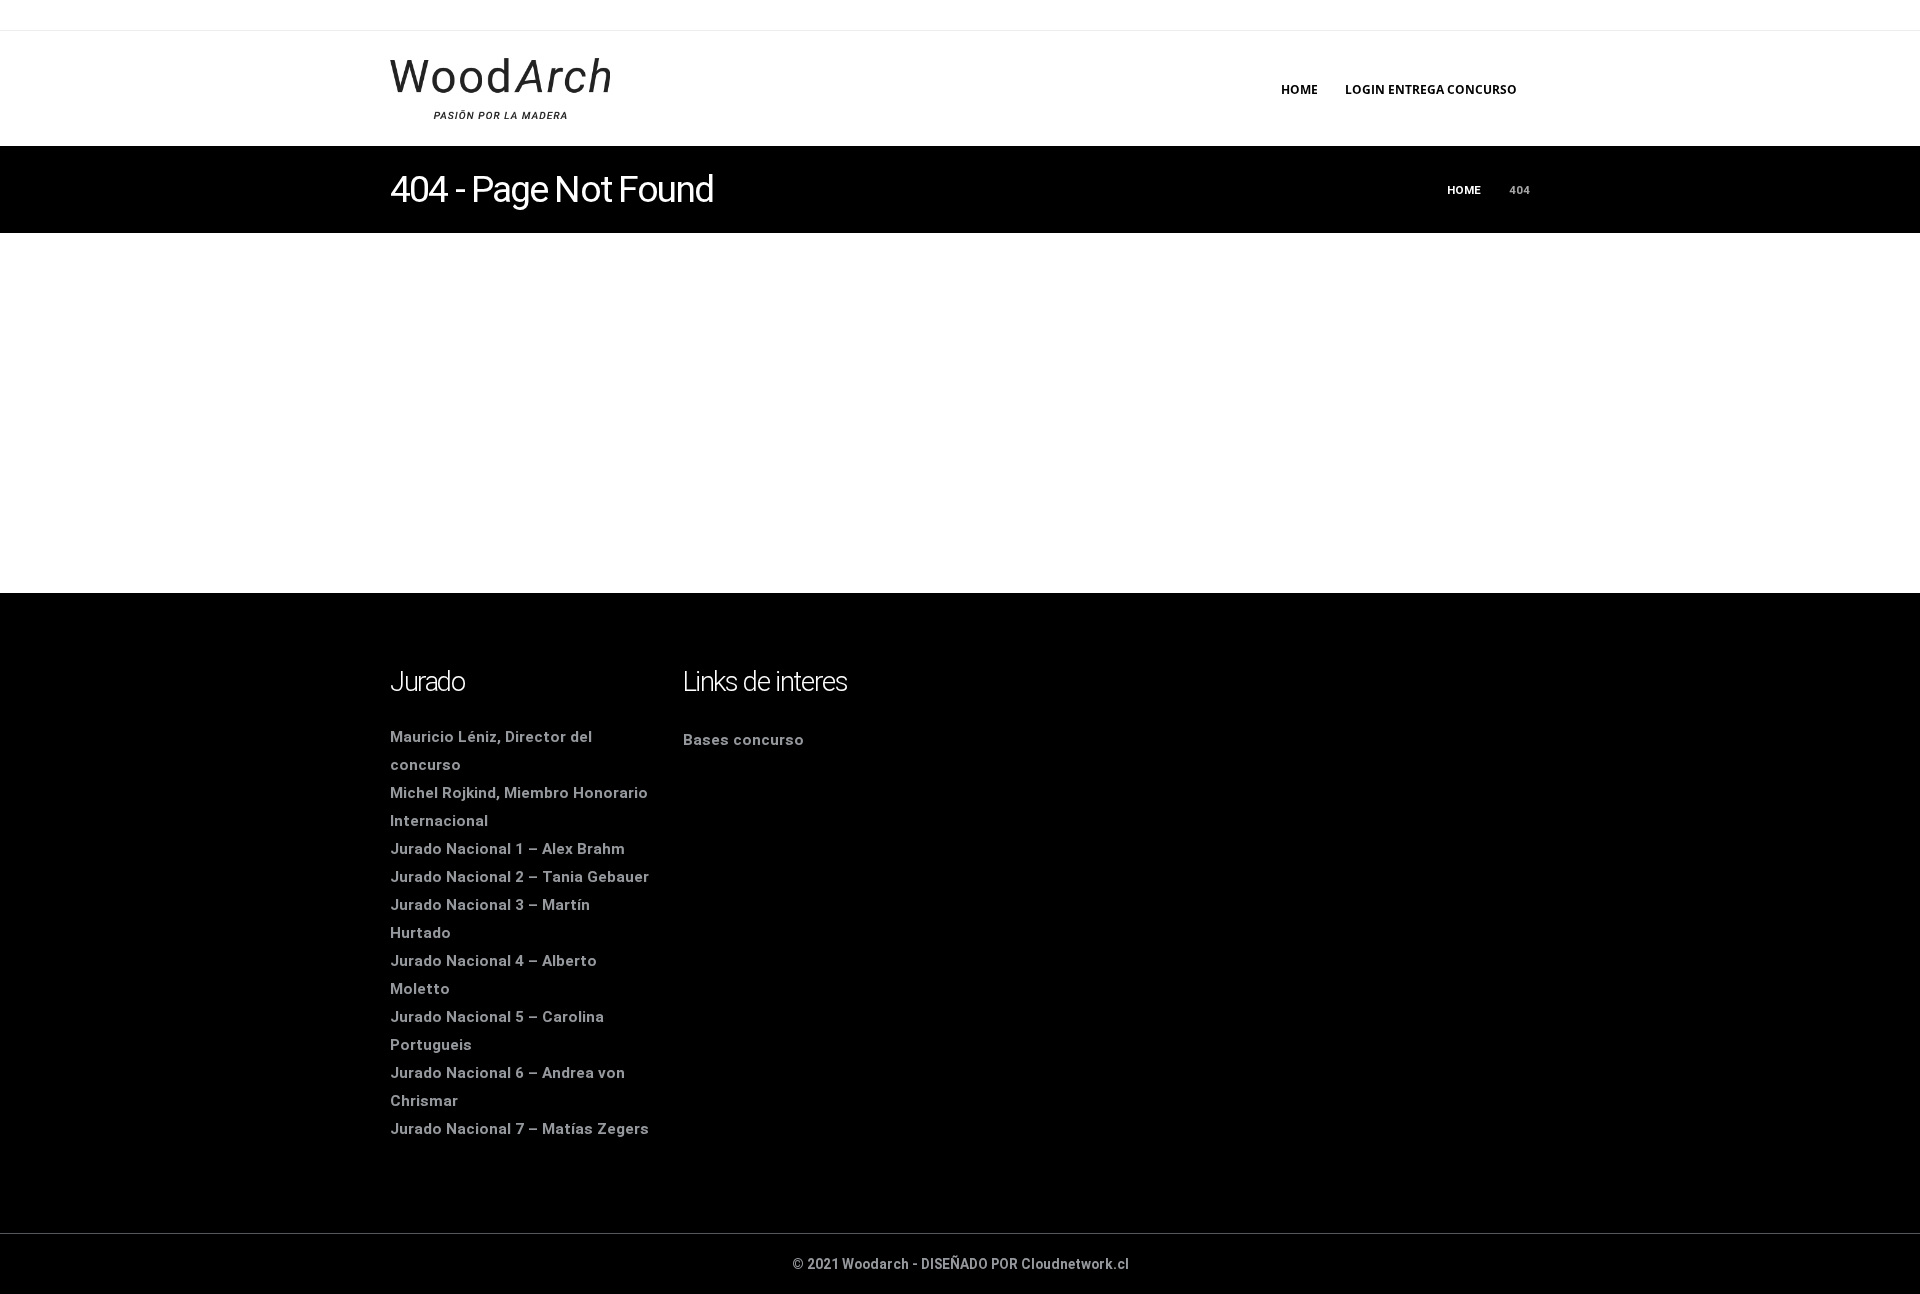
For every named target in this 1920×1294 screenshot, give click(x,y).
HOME (1299, 89)
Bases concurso (743, 740)
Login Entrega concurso (1431, 89)
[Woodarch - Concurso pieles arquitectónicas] (500, 88)
